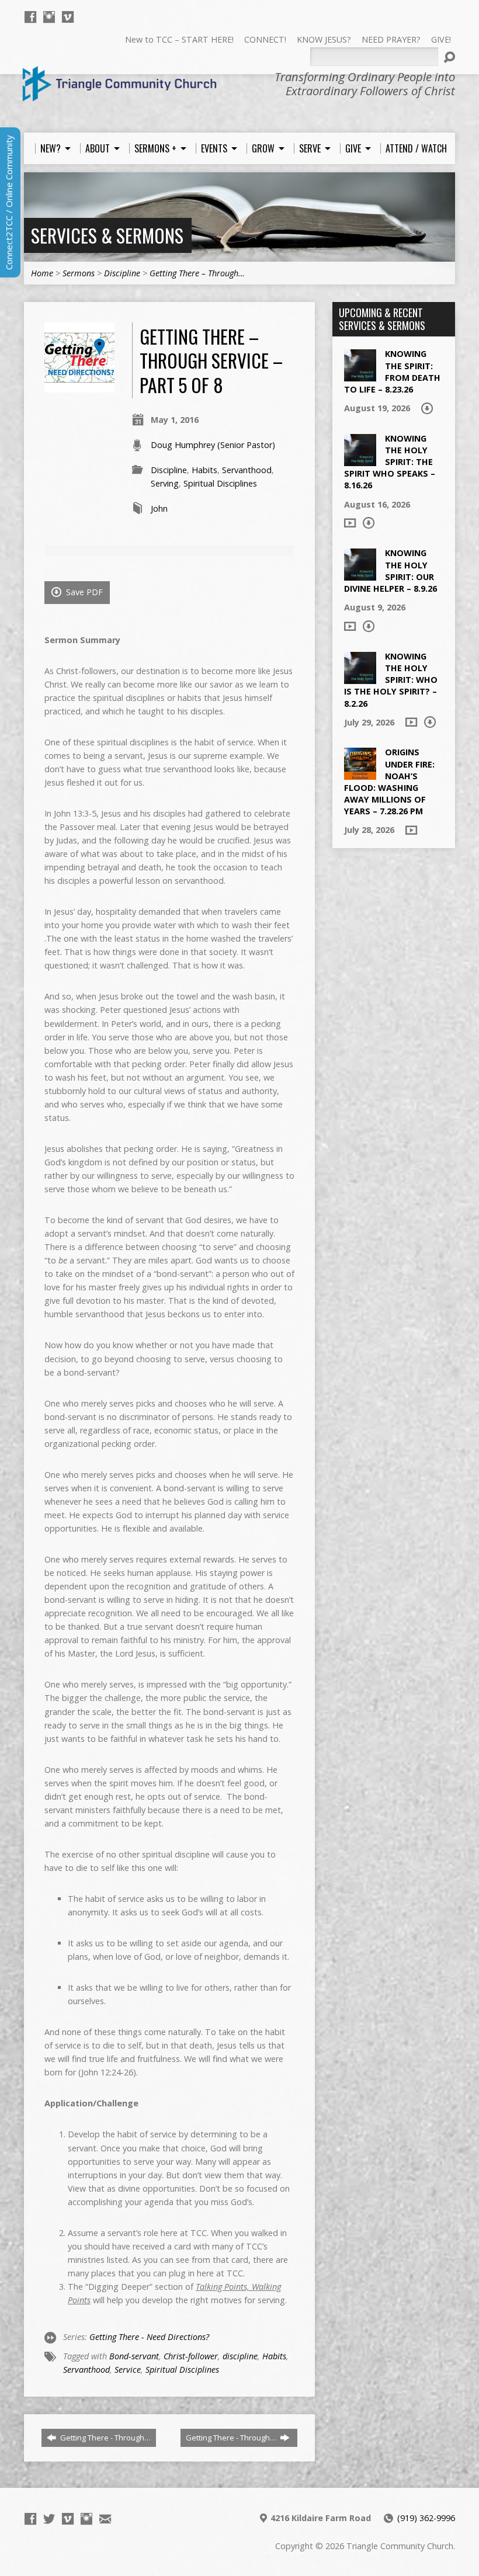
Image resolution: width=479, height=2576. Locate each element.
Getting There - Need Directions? (149, 2337)
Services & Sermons (107, 235)
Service (128, 2370)
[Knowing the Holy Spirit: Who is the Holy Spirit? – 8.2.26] (360, 678)
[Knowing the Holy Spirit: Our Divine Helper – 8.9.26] (360, 574)
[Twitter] (49, 2519)
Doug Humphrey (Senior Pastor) (213, 445)
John (159, 508)
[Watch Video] (350, 523)
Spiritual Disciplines (220, 483)
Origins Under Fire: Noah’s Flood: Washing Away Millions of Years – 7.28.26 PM (389, 782)
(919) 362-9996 (426, 2518)
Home (42, 273)
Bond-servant (134, 2356)
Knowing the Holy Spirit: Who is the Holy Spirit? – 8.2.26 (391, 680)
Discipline (122, 273)
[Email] (105, 2519)
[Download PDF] (427, 408)
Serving (165, 483)
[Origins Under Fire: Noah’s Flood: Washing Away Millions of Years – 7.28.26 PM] (360, 774)
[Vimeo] (68, 17)
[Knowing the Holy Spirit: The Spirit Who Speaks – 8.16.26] (360, 460)
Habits (204, 470)
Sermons (79, 273)
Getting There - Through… (105, 2438)
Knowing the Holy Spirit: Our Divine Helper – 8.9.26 (391, 570)
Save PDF (83, 592)
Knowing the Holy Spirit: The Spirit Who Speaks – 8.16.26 (390, 462)
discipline (240, 2356)
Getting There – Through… (197, 273)
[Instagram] (49, 17)
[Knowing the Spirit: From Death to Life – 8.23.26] (360, 375)
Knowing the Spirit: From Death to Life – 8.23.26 (392, 371)
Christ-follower (191, 2356)
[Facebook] (30, 17)
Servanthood (247, 470)
